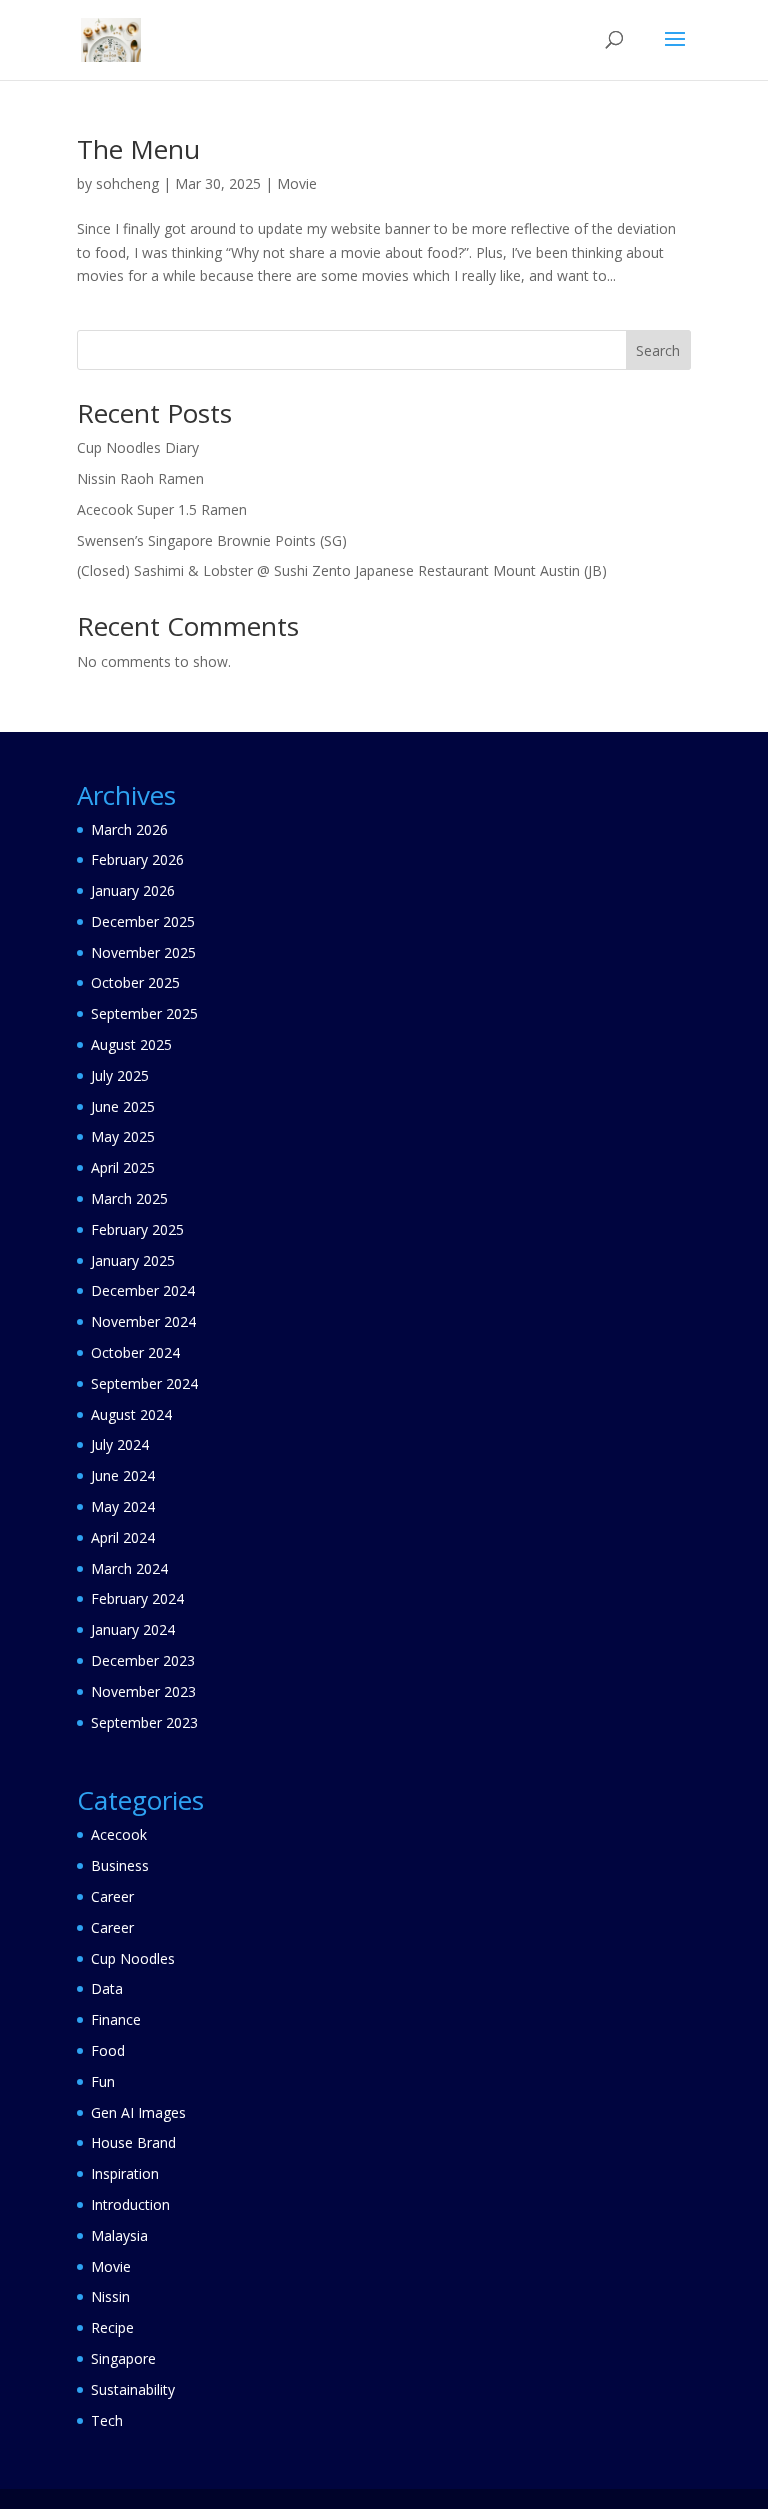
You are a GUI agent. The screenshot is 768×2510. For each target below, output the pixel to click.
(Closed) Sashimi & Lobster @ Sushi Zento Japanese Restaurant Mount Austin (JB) (342, 570)
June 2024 (123, 1475)
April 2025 (123, 1167)
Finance (116, 2019)
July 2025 (120, 1075)
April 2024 (123, 1537)
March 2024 (129, 1568)
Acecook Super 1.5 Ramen (162, 509)
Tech (107, 2420)
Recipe (112, 2327)
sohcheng (127, 183)
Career (112, 1896)
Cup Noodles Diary (138, 447)
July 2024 (120, 1444)
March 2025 (129, 1198)
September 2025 (144, 1013)
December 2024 (143, 1290)
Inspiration (125, 2173)
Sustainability (133, 2389)
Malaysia (119, 2235)
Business (120, 1865)
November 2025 (143, 952)
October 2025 (135, 982)
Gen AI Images (138, 2112)
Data (107, 1988)
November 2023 (143, 1691)
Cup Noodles (133, 1958)
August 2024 (131, 1414)
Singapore (123, 2358)
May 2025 (123, 1136)
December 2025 (143, 921)
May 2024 (123, 1506)
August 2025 (131, 1044)
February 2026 (137, 859)
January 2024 (133, 1629)
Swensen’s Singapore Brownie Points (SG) (212, 540)
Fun (103, 2081)
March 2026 (129, 829)
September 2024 (144, 1383)
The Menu (138, 149)
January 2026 (133, 890)
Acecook (119, 1834)
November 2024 (143, 1321)
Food (108, 2050)
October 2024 (135, 1352)
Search (658, 350)
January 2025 (133, 1260)
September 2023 (144, 1722)
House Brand (133, 2142)
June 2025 (123, 1106)
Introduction (130, 2204)
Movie (297, 183)
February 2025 (137, 1229)
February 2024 (137, 1598)
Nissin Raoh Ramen (140, 478)
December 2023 (143, 1660)
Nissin (110, 2296)
